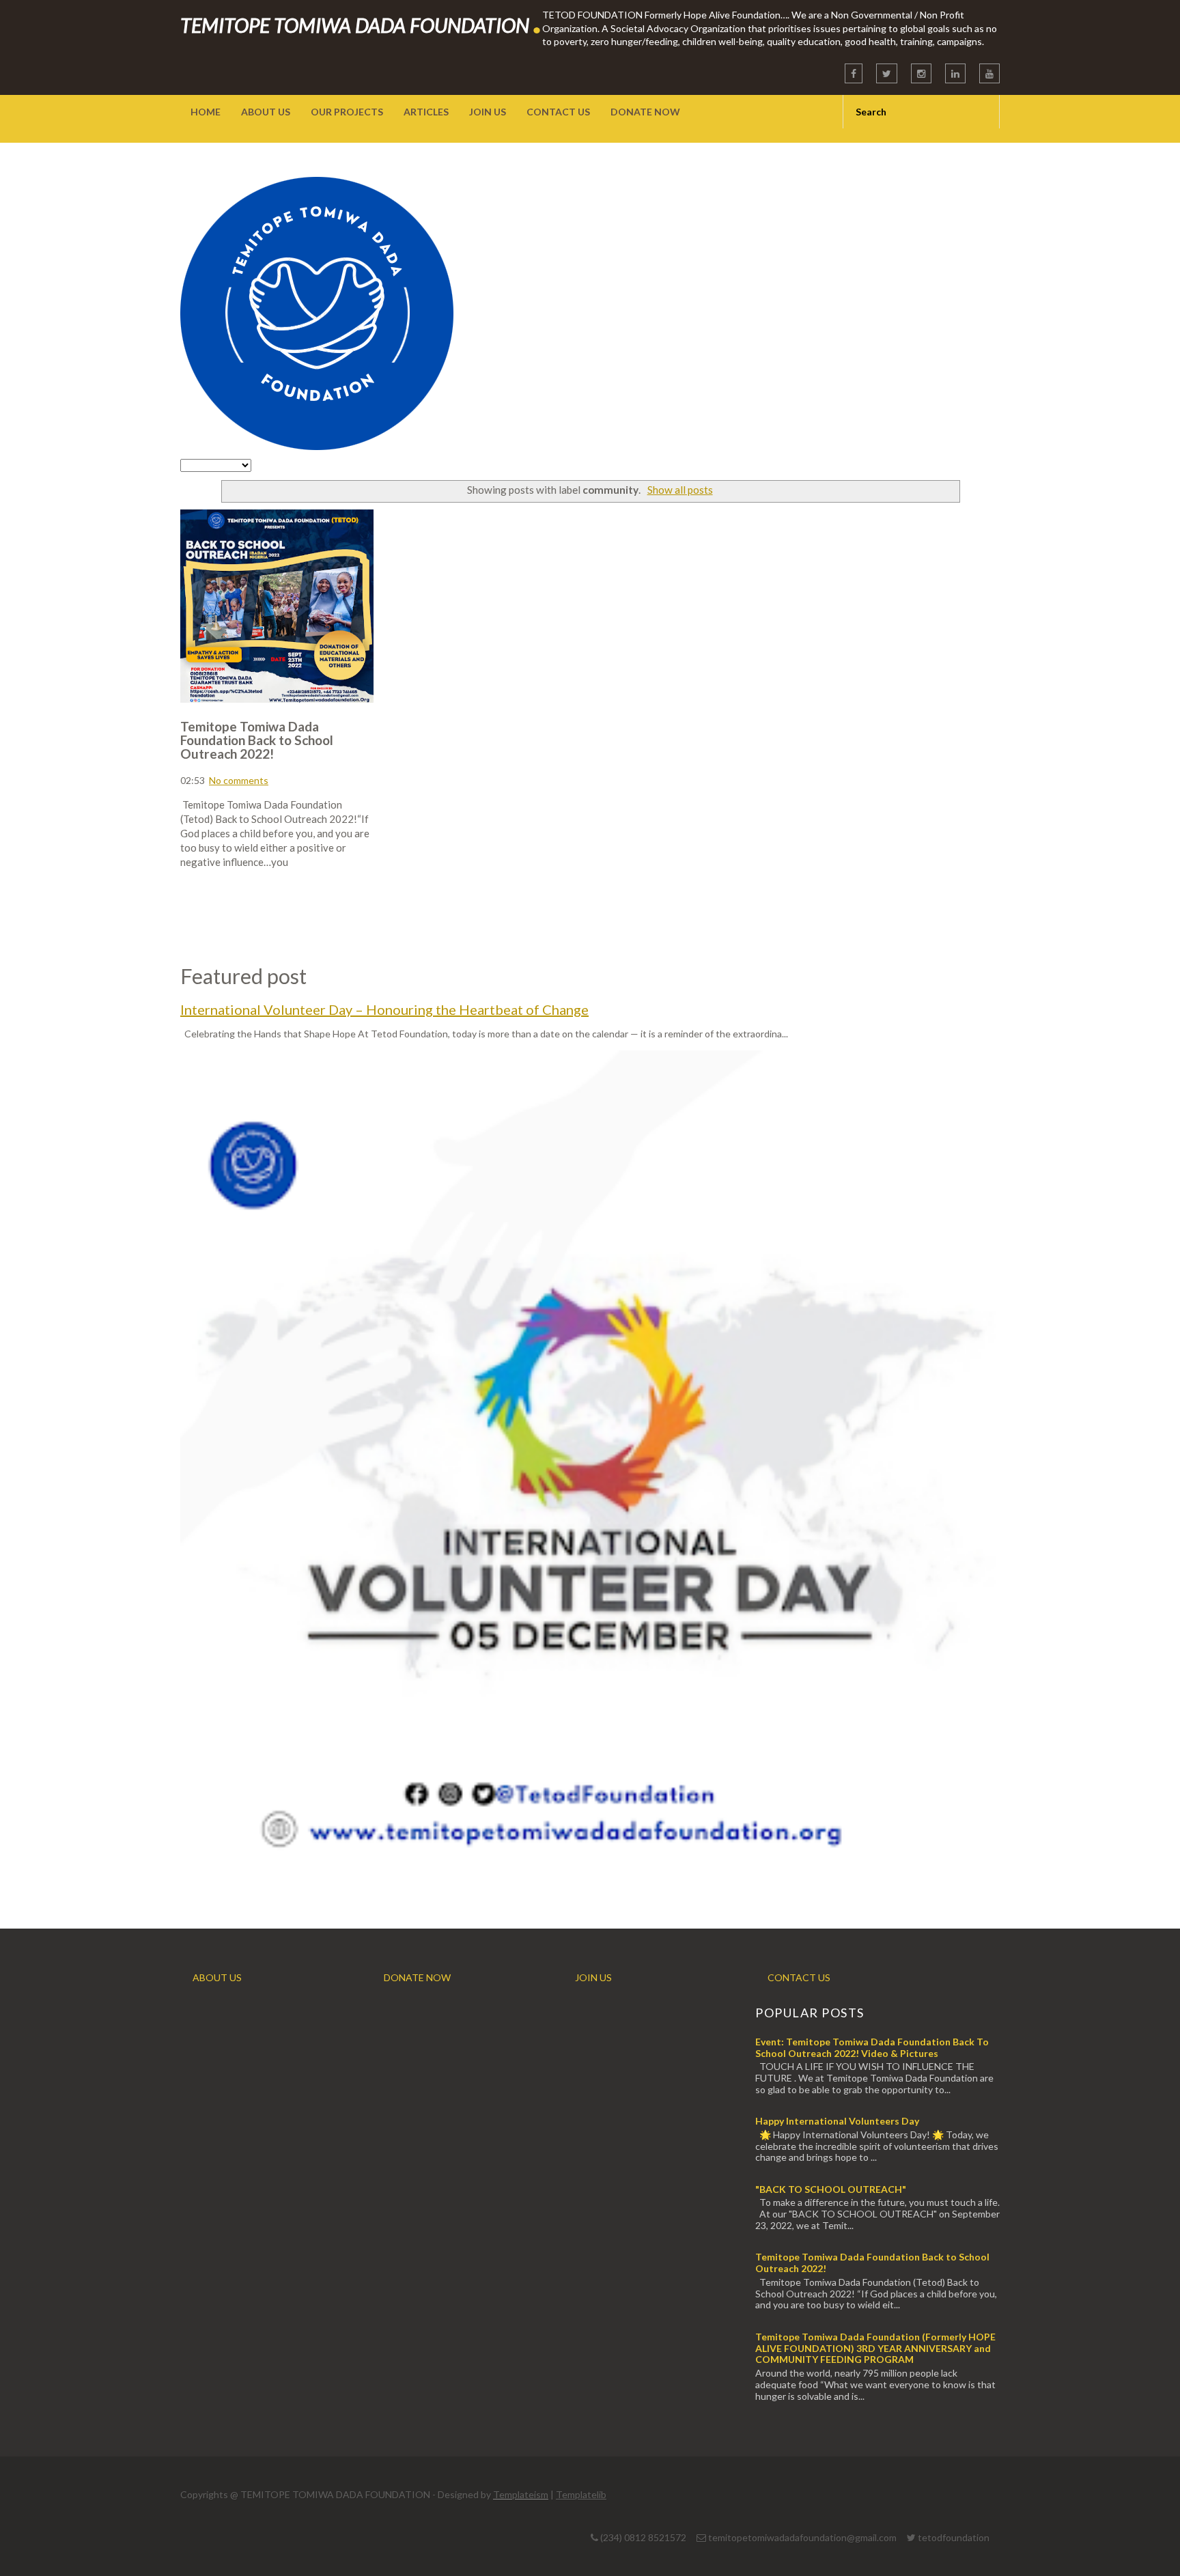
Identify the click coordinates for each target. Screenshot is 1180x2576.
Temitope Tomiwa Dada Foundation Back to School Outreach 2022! (257, 740)
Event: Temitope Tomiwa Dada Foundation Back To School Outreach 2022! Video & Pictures (872, 2047)
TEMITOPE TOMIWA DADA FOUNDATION (361, 25)
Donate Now (645, 112)
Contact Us (558, 112)
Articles (426, 112)
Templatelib (581, 2494)
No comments (239, 780)
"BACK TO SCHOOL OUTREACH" (831, 2189)
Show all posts (680, 490)
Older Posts (942, 915)
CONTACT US (799, 1977)
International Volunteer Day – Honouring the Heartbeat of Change (384, 1009)
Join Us (488, 112)
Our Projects (347, 112)
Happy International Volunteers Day (837, 2121)
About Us (266, 112)
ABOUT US (217, 1977)
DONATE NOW (417, 1977)
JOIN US (593, 1977)
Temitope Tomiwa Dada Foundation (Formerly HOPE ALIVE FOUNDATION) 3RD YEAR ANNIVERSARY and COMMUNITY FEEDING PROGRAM (875, 2348)
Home (206, 112)
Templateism (521, 2494)
